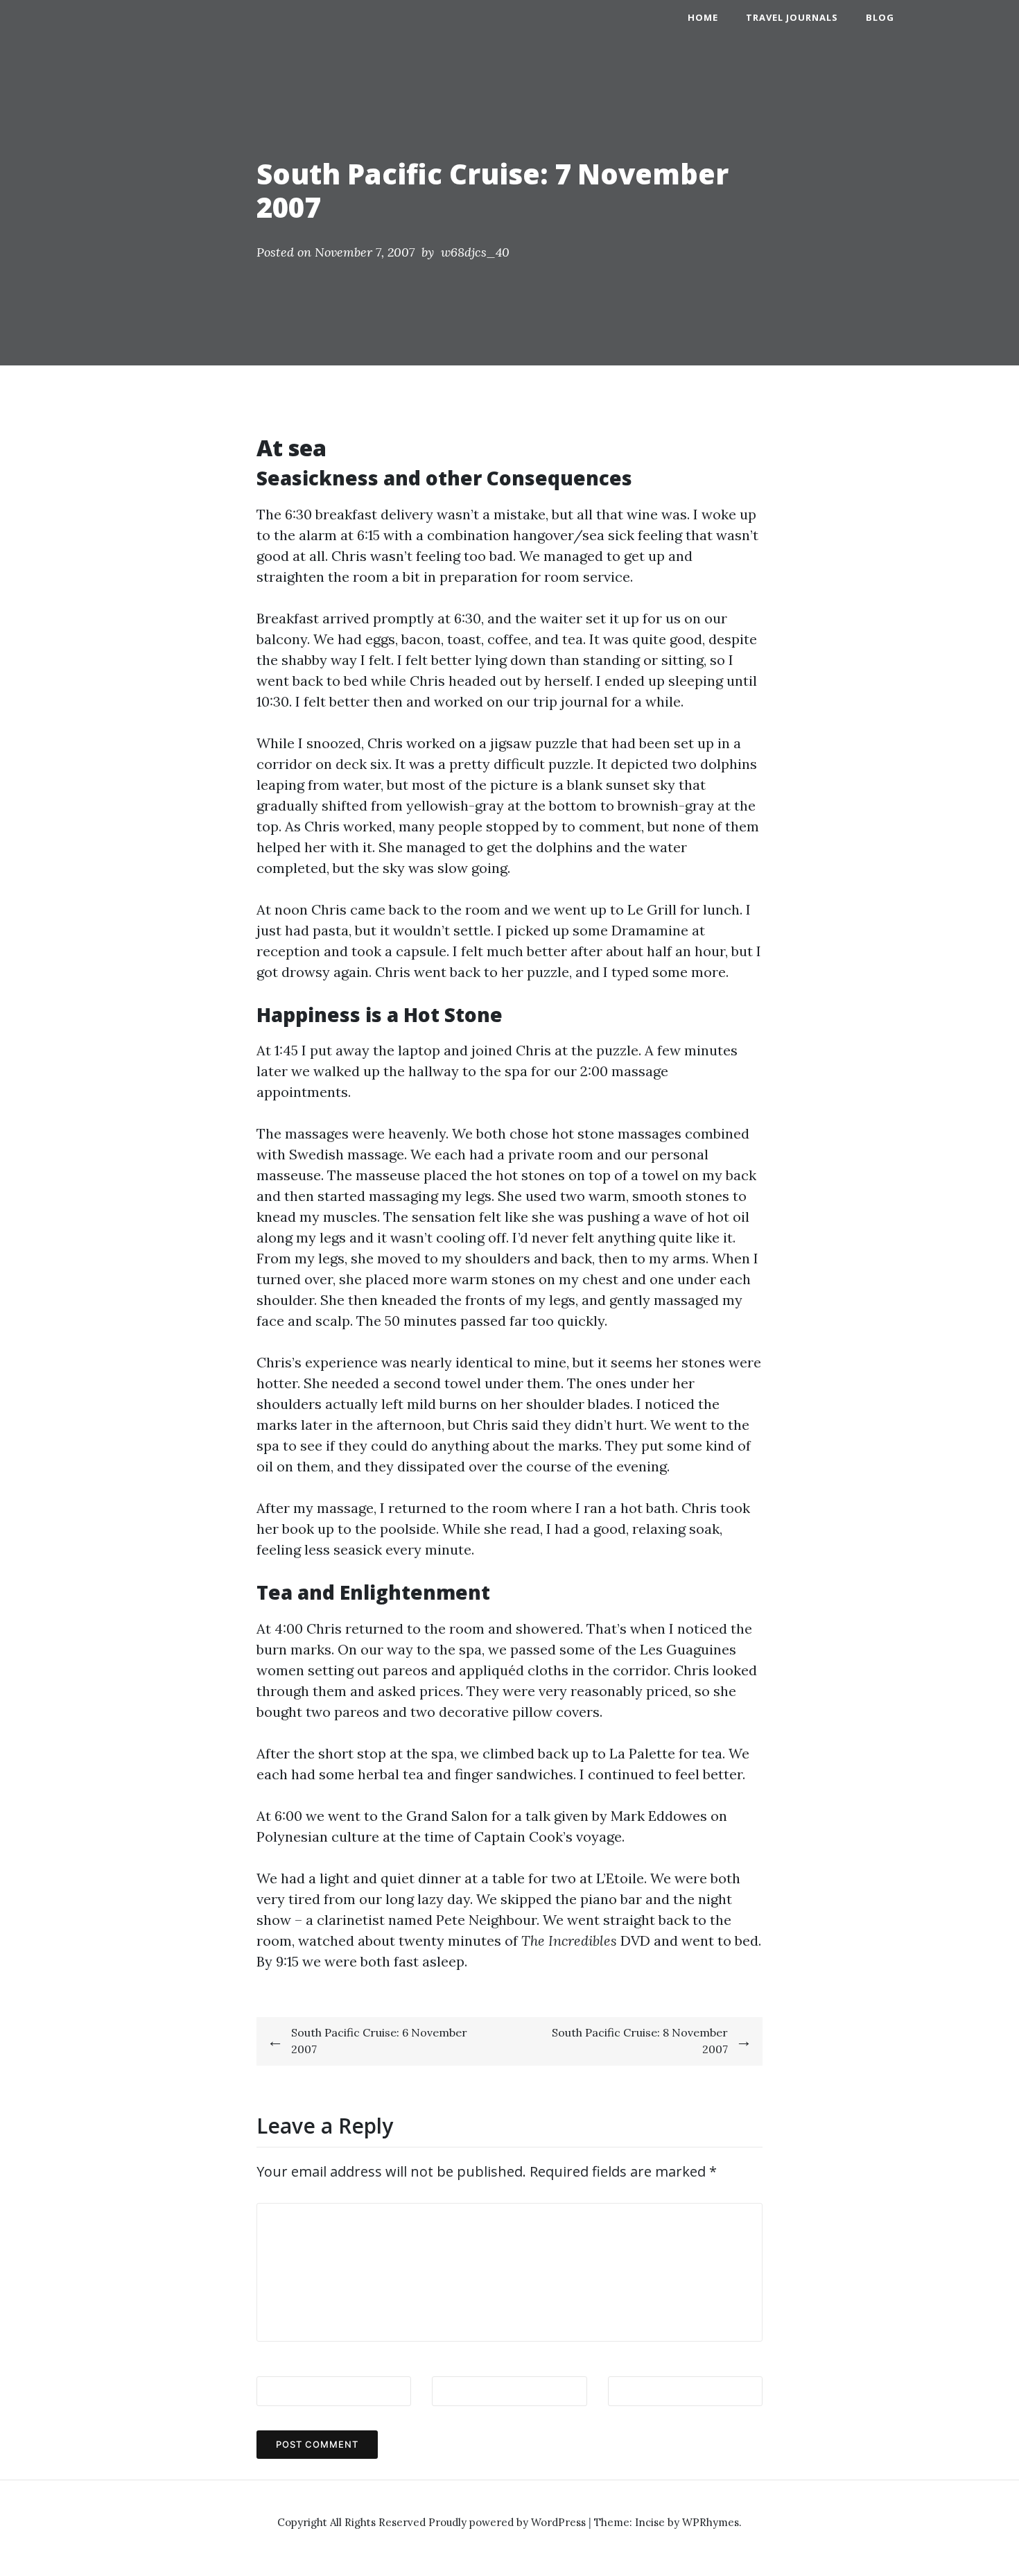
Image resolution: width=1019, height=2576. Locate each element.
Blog (880, 17)
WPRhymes (711, 2522)
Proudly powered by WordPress (508, 2522)
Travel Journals (792, 17)
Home (703, 17)
